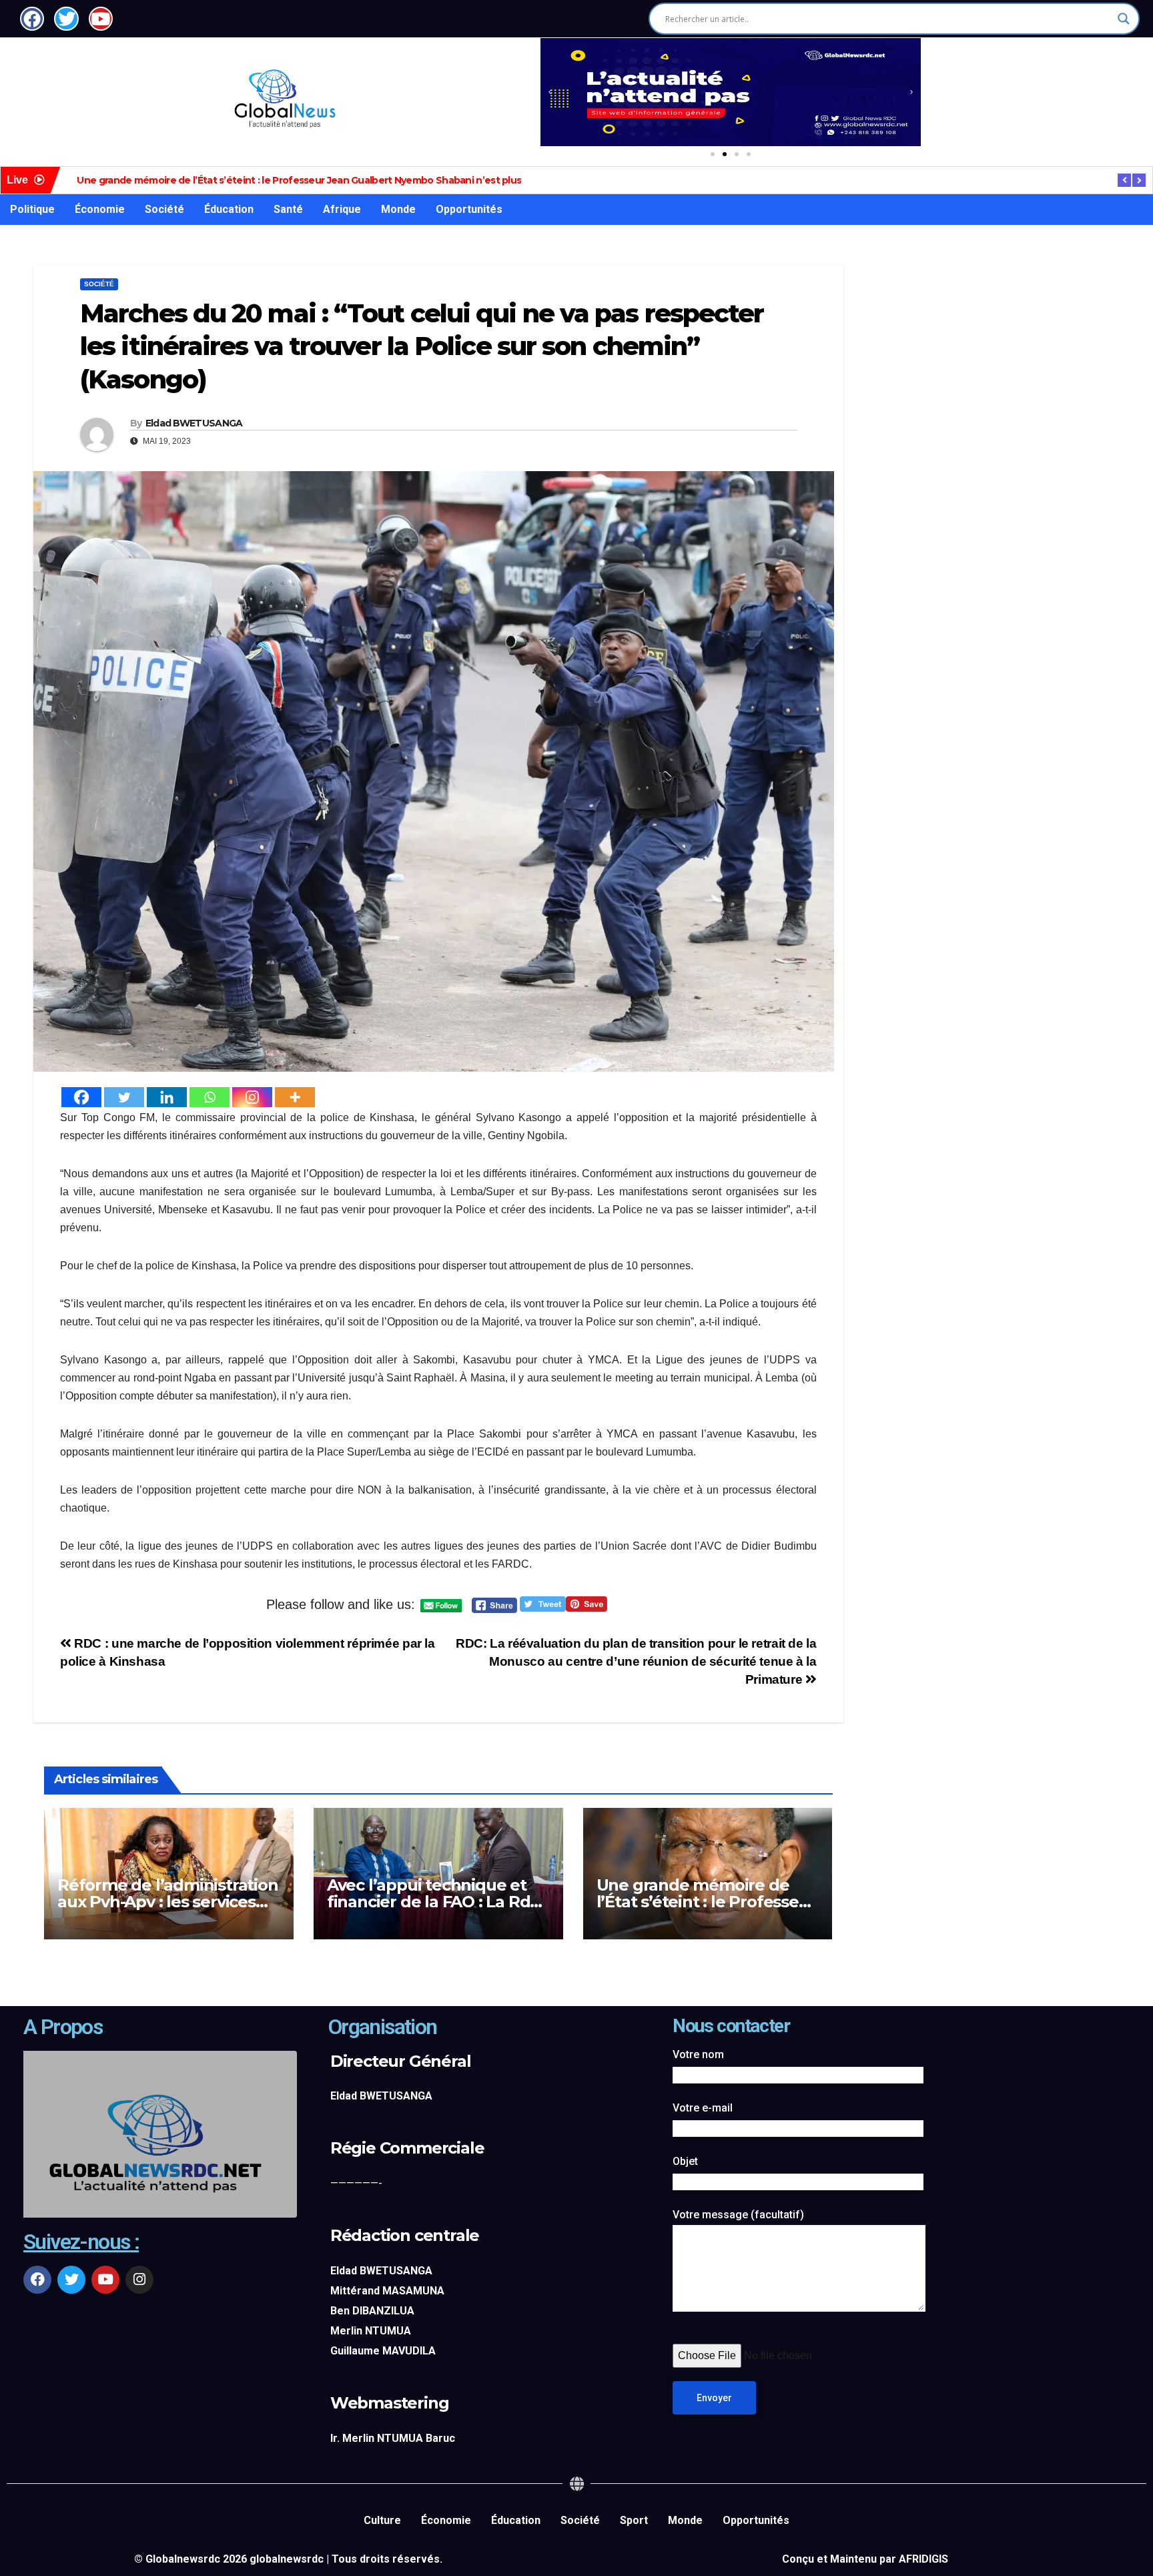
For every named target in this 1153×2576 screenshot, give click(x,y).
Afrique (342, 209)
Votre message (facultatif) (738, 2215)
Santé (288, 209)
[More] (295, 1097)
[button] (550, 92)
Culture (382, 2520)
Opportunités (469, 209)
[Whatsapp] (210, 1097)
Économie (100, 209)
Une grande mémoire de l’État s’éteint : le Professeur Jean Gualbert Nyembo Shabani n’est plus (299, 180)
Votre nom (698, 2054)
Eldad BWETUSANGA (194, 423)
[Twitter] (124, 1097)
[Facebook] (81, 1097)
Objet (685, 2161)
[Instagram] (252, 1097)
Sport (634, 2520)
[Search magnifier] (1124, 19)
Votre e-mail (703, 2108)
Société (164, 209)
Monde (398, 209)
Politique (32, 209)
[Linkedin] (167, 1097)
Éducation (229, 209)
